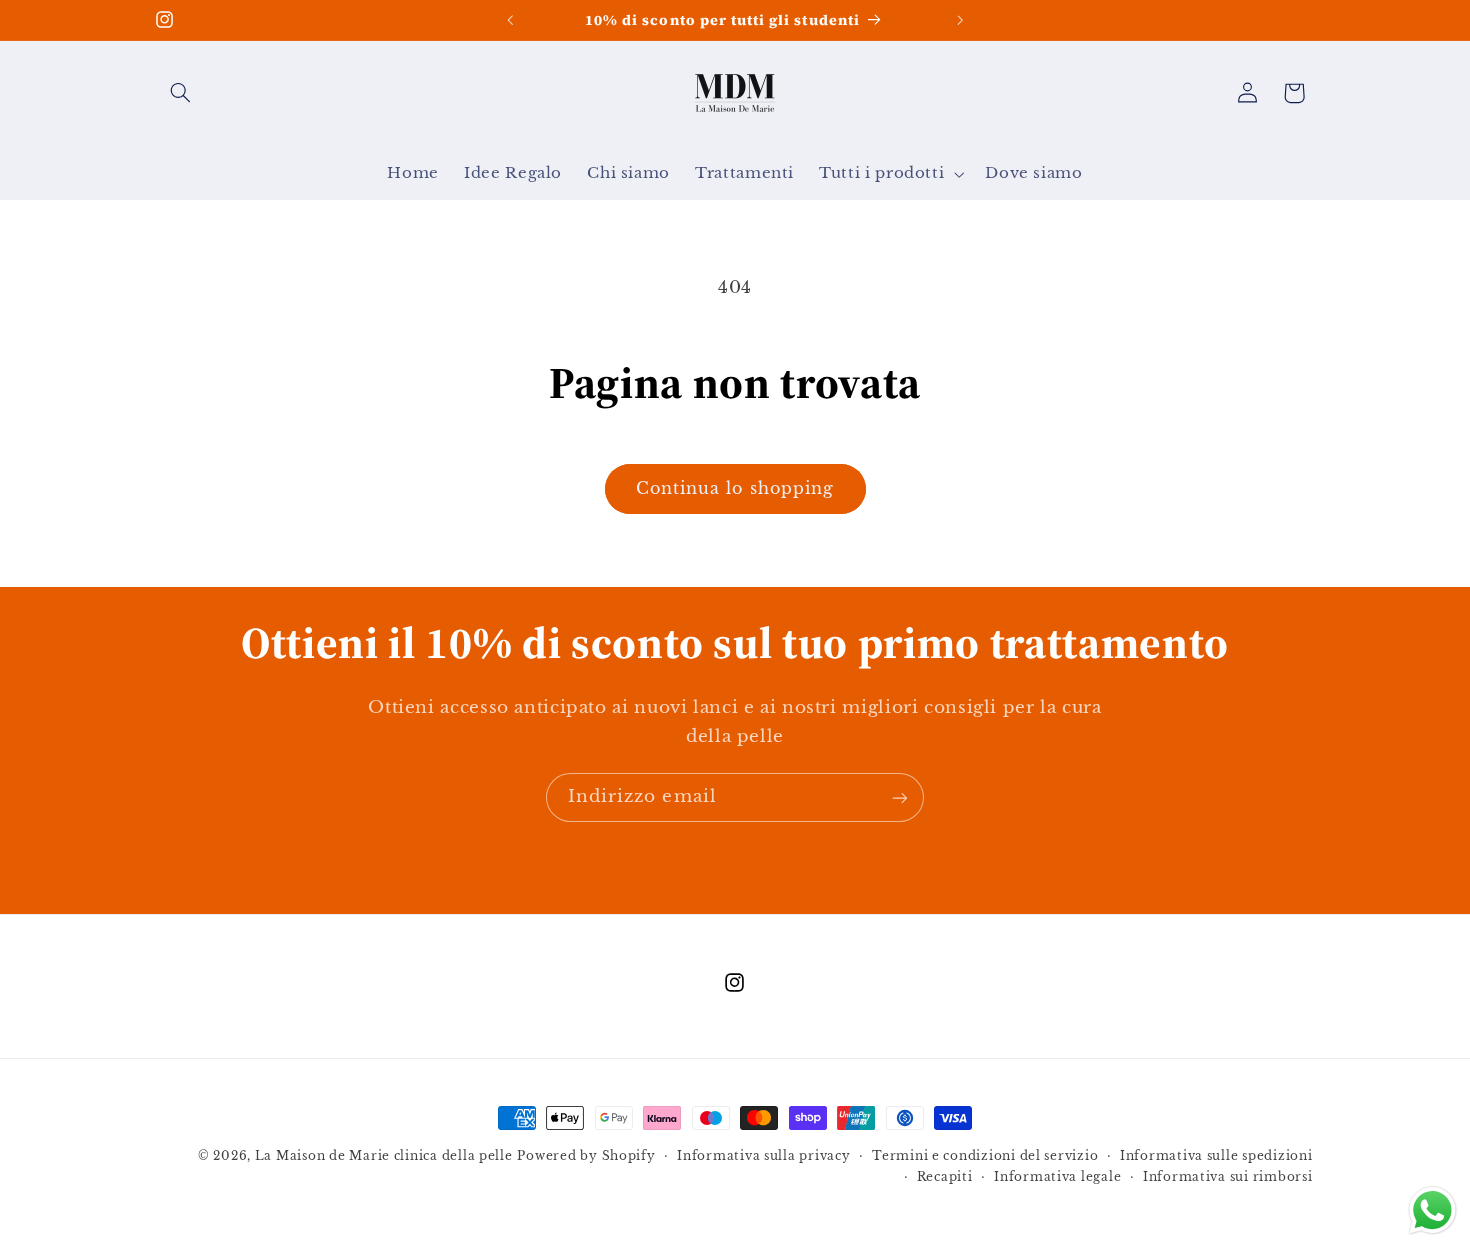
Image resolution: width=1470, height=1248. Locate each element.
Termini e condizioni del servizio (985, 1156)
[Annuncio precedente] (510, 20)
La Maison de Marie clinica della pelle (384, 1156)
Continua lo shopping (735, 488)
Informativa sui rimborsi (1228, 1177)
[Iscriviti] (900, 797)
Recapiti (945, 1177)
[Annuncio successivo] (960, 20)
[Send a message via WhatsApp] (1432, 1210)
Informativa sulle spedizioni (1216, 1156)
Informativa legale (1057, 1177)
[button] (181, 93)
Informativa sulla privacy (763, 1156)
